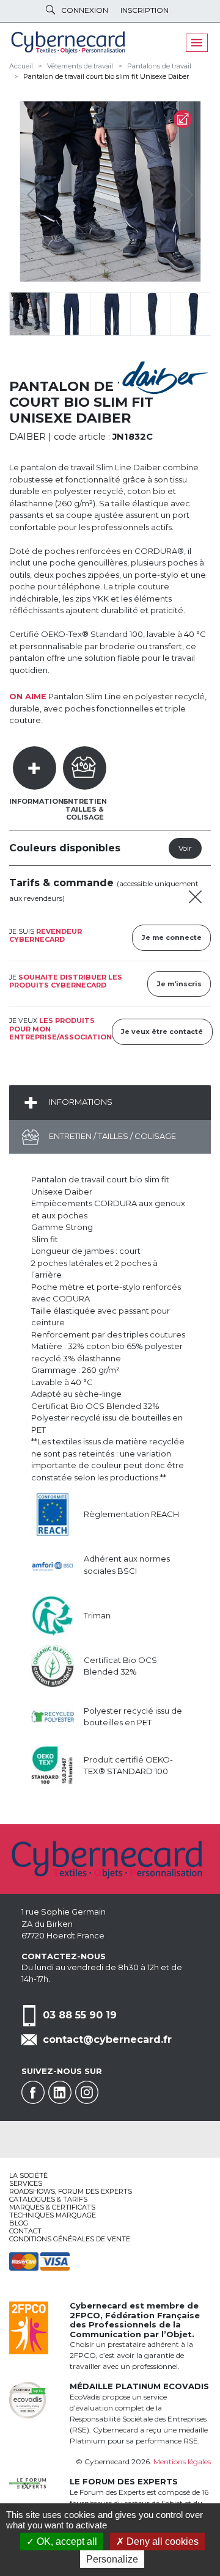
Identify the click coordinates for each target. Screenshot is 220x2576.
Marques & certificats (52, 2207)
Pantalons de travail (159, 66)
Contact (25, 2231)
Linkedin (60, 2092)
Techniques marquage (53, 2215)
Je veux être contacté (162, 1031)
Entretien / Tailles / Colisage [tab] (112, 1136)
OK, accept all (66, 2541)
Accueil (21, 66)
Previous (37, 192)
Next (177, 192)
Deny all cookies (161, 2541)
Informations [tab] (39, 801)
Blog (19, 2223)
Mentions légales (182, 2461)
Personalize (112, 2559)
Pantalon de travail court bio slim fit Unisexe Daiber (106, 76)
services (26, 2183)
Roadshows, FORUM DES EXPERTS (71, 2191)
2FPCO (85, 2315)
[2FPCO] (29, 2327)
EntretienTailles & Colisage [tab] (85, 809)
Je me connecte (172, 937)
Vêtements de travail (80, 66)
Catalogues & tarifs (48, 2199)
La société (28, 2175)
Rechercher (50, 10)
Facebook (33, 2092)
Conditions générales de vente (70, 2239)
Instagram (87, 2092)
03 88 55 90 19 (80, 2014)
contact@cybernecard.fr (107, 2039)
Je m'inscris (179, 984)
